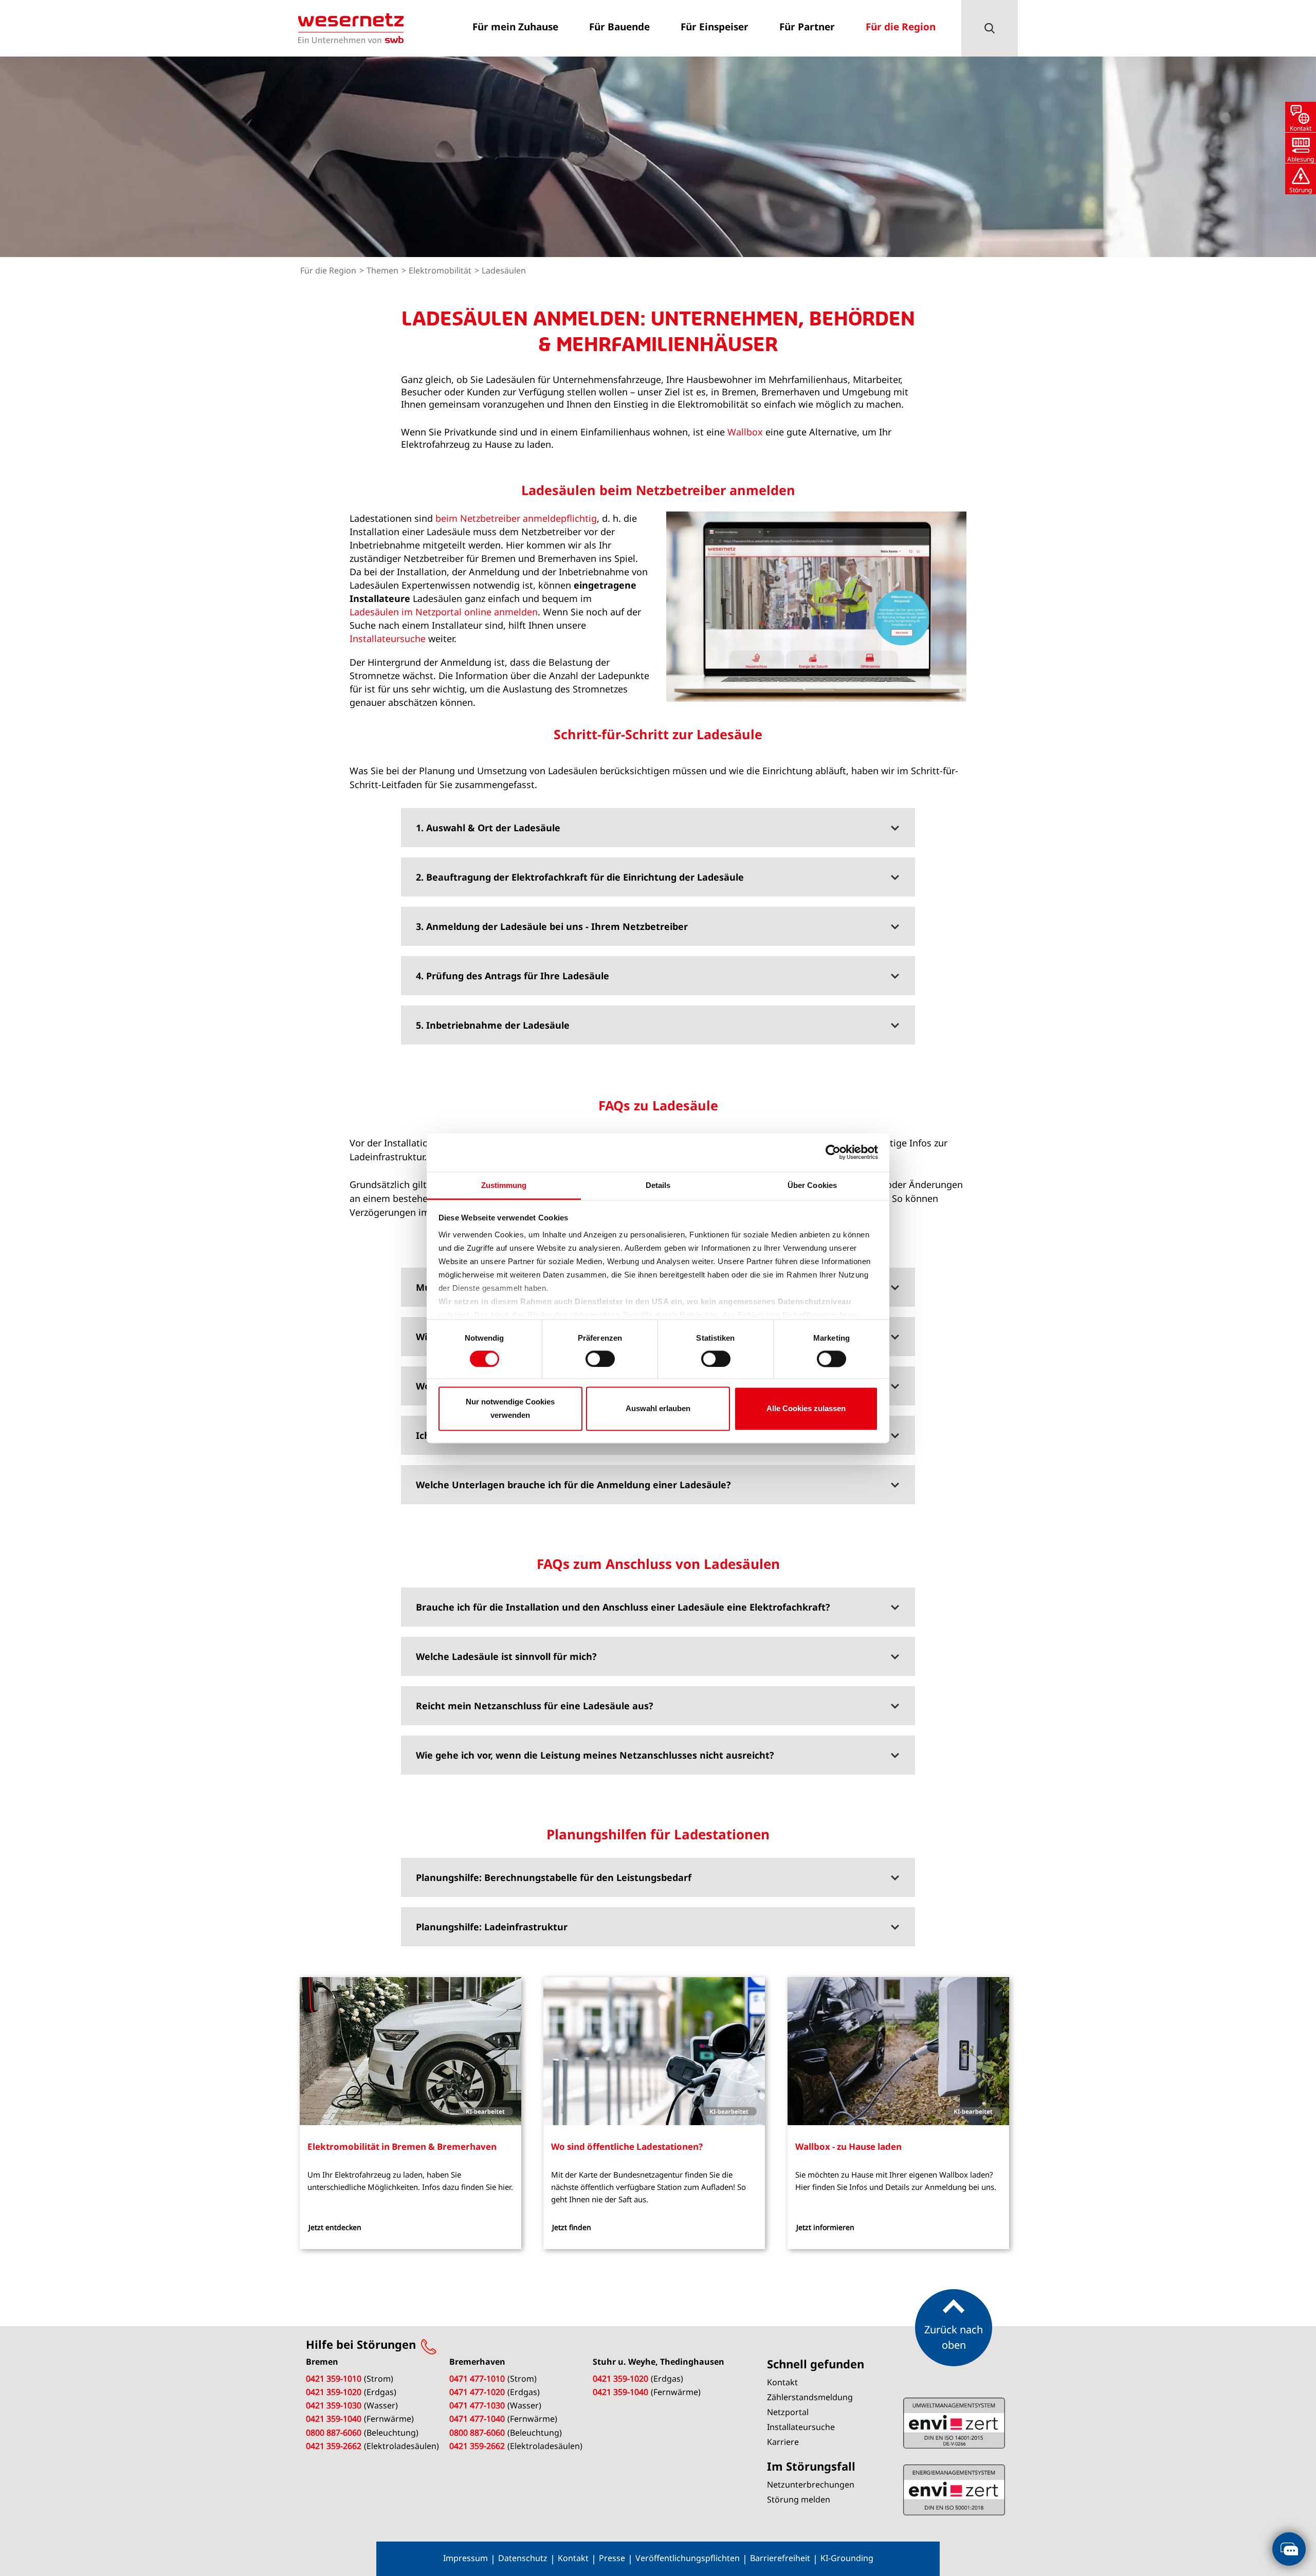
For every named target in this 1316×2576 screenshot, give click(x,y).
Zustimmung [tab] (504, 1185)
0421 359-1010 (334, 2379)
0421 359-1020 (334, 2392)
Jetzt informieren (825, 2227)
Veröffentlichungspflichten (688, 2558)
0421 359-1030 (334, 2405)
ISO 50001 (954, 2423)
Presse (612, 2558)
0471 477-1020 (477, 2392)
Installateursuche (388, 638)
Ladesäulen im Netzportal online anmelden (444, 612)
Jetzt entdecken (335, 2227)
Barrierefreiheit (780, 2558)
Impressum (465, 2558)
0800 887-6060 (334, 2433)
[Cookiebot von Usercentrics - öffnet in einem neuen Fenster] (833, 1152)
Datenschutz (523, 2558)
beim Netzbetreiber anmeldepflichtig (516, 518)
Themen (383, 270)
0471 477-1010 (477, 2379)
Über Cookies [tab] (812, 1185)
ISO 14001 (954, 2490)
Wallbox (745, 432)
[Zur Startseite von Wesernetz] (351, 28)
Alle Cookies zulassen (806, 1409)
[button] (990, 28)
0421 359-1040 (334, 2419)
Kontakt (573, 2558)
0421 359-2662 (334, 2446)
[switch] (600, 1359)
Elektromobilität (441, 270)
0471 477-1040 (477, 2419)
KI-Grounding (847, 2558)
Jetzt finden (572, 2227)
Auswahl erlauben (658, 1409)
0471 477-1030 (477, 2405)
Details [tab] (658, 1185)
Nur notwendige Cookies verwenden (510, 1409)
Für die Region (329, 270)
